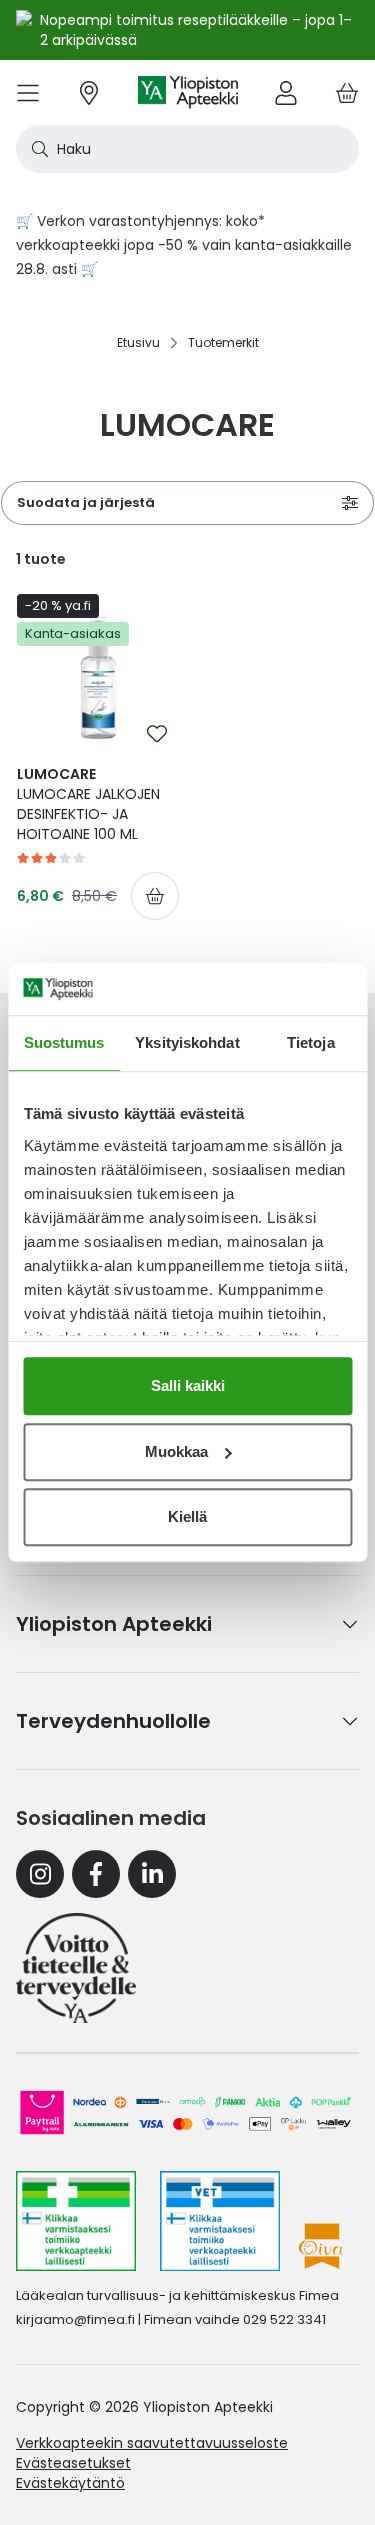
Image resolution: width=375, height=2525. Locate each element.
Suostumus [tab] (64, 1042)
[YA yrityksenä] (76, 1968)
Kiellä (187, 1516)
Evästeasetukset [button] (73, 2463)
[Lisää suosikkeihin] (157, 734)
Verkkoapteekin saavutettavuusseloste (152, 2443)
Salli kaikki (188, 1385)
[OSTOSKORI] (347, 92)
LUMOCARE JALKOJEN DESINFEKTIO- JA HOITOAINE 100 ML (88, 804)
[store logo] (188, 92)
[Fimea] (76, 2221)
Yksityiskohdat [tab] (187, 1042)
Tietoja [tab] (311, 1042)
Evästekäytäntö (70, 2483)
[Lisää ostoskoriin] (155, 896)
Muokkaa (176, 1451)
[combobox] (187, 149)
